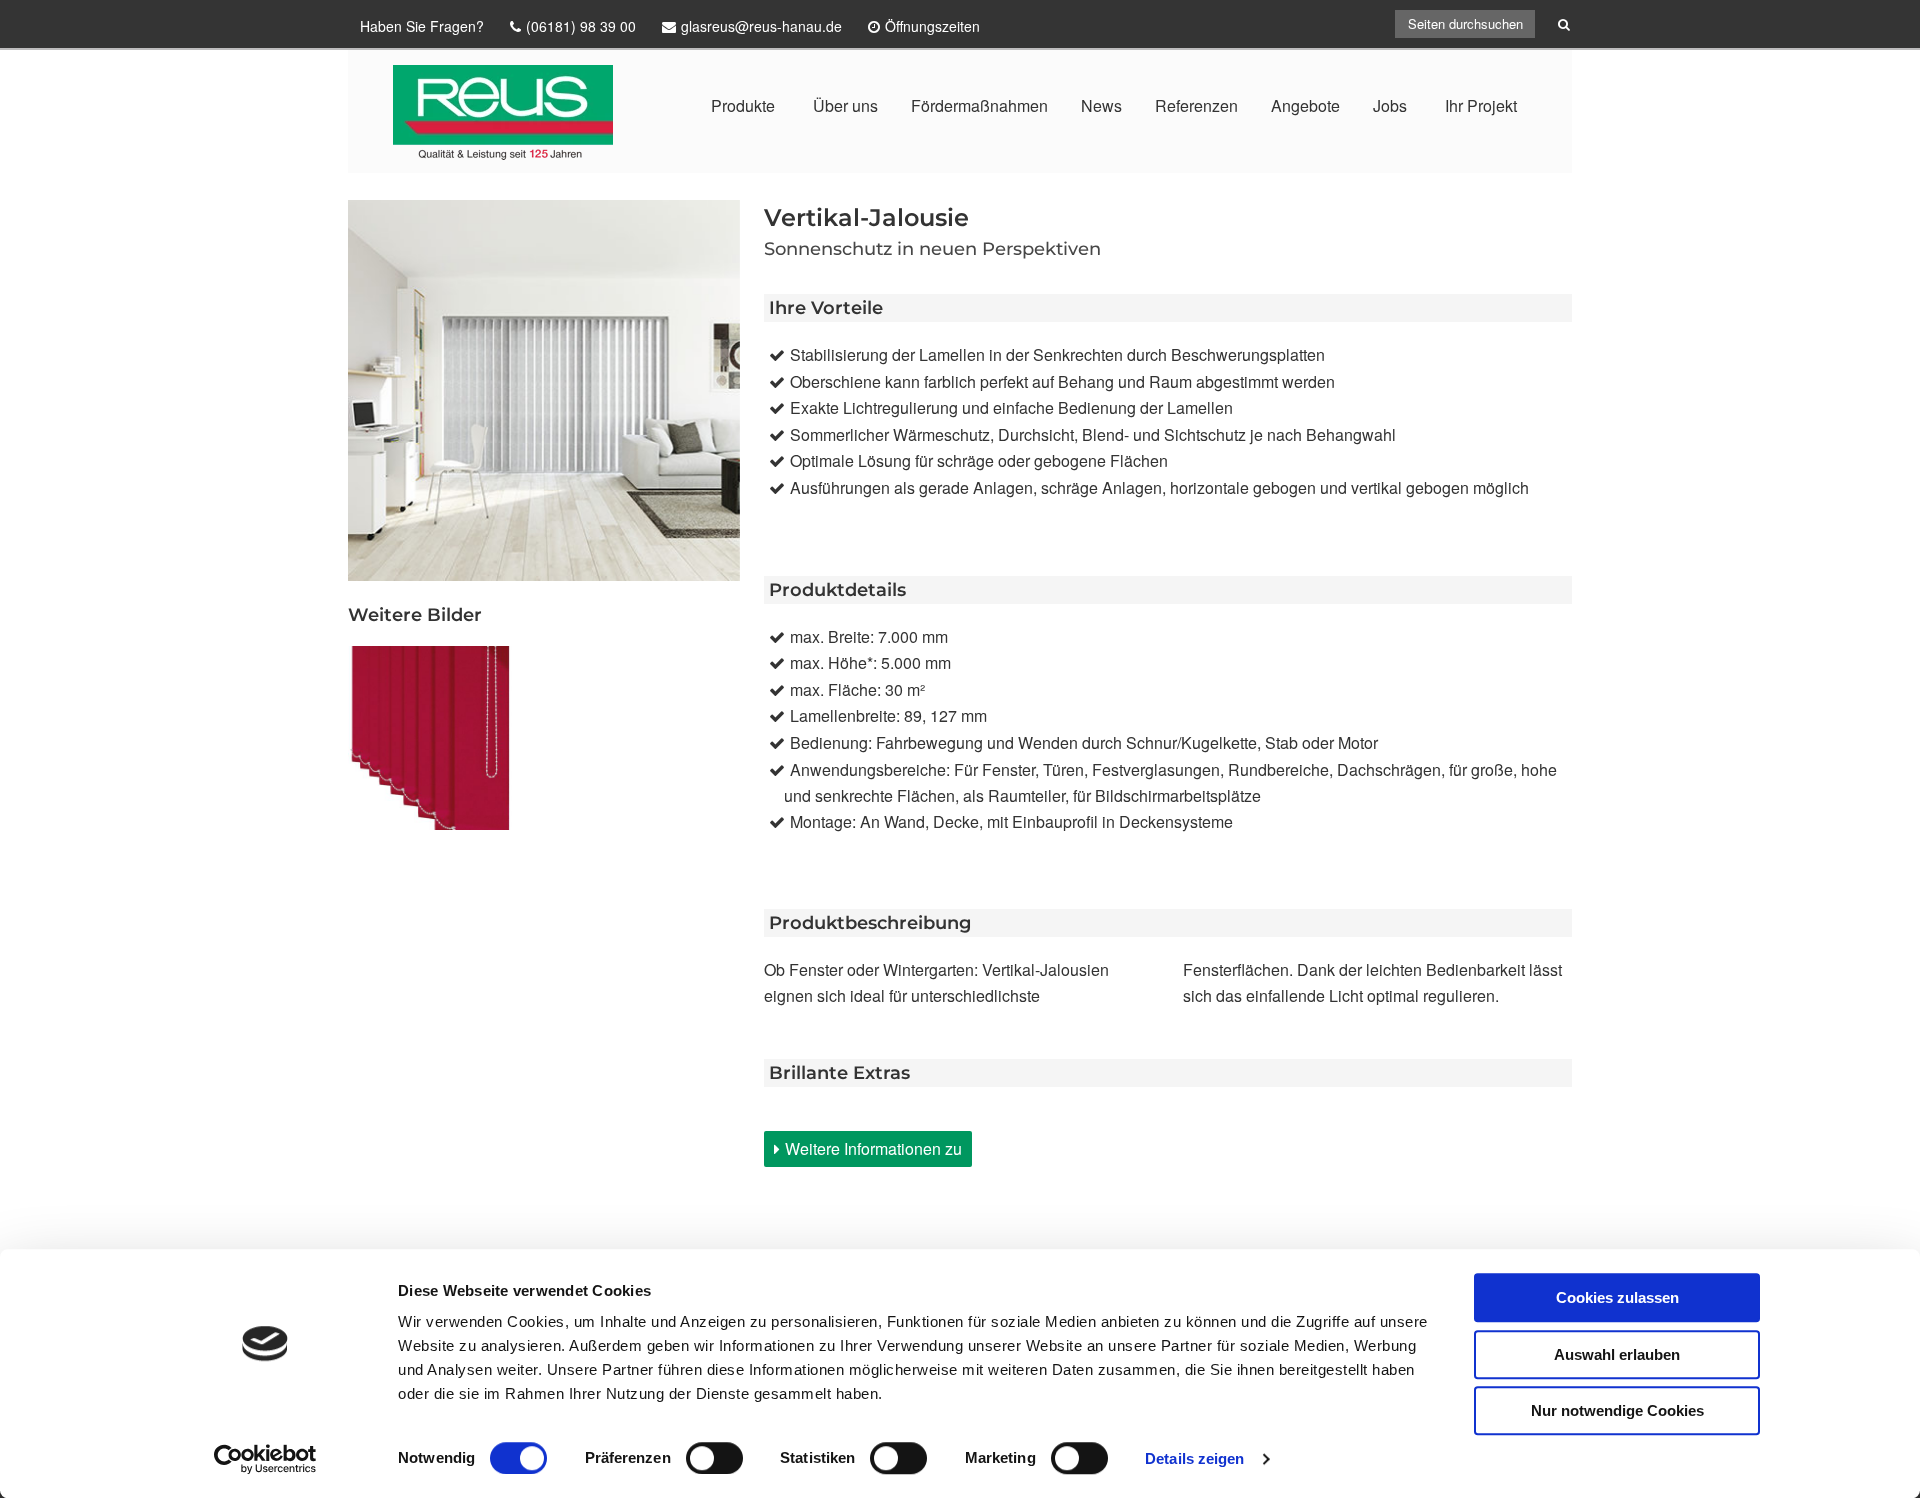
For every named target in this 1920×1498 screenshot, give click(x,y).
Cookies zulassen (1617, 1297)
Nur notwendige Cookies (1617, 1410)
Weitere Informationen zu (873, 1148)
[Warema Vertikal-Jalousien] (440, 738)
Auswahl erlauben (1617, 1354)
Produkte (743, 105)
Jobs (1390, 105)
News (1101, 105)
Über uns (845, 105)
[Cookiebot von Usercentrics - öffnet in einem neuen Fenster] (265, 1459)
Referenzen (1196, 105)
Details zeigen (1194, 1458)
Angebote (1305, 105)
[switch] (714, 1458)
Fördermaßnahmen (979, 105)
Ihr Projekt (1481, 105)
